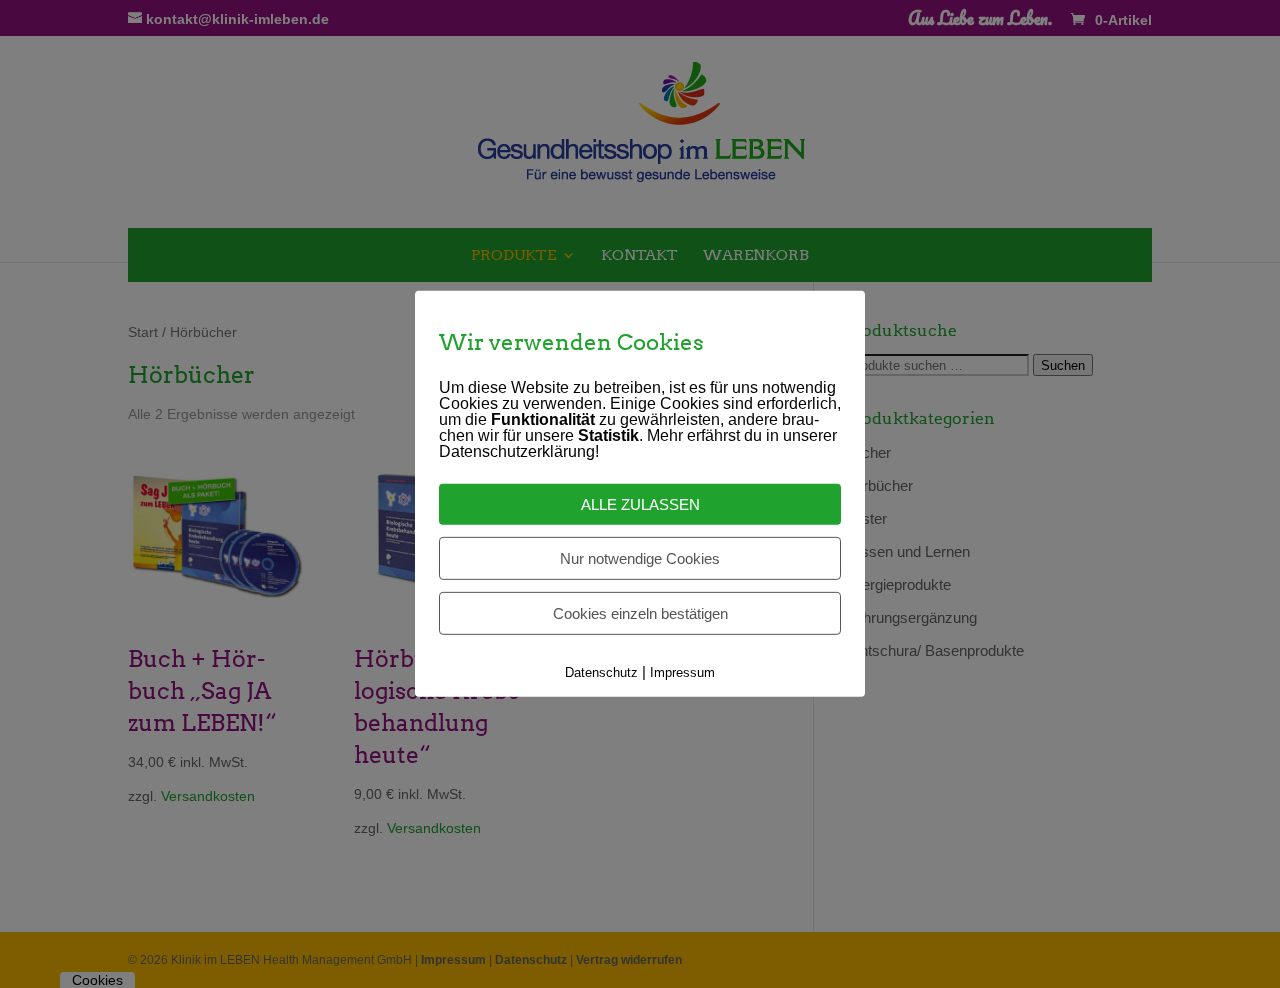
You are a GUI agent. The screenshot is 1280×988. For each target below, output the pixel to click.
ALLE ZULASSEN (640, 504)
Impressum (682, 672)
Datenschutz (601, 672)
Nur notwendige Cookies (640, 558)
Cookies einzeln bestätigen (640, 613)
